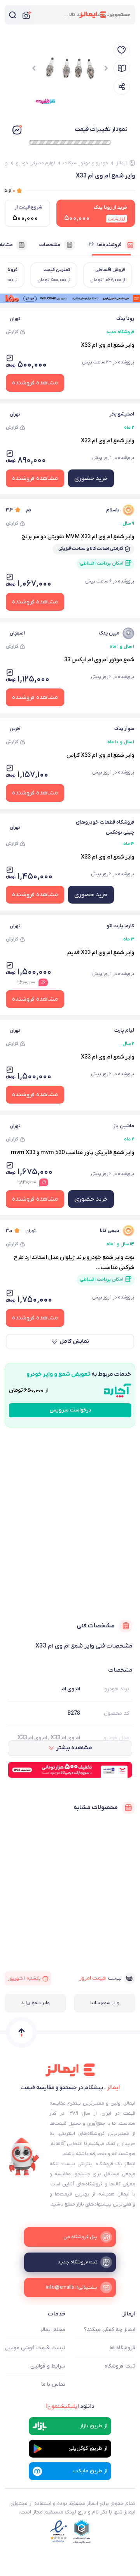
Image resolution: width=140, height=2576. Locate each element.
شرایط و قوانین (48, 2366)
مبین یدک (109, 633)
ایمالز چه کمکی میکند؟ (110, 2330)
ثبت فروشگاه (120, 2366)
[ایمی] (24, 2157)
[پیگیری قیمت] (122, 50)
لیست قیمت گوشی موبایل (35, 2348)
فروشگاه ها (122, 2348)
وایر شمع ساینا (105, 2003)
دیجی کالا (110, 1231)
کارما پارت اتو (120, 926)
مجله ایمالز (53, 2330)
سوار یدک (124, 729)
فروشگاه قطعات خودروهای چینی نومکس (105, 827)
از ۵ (10, 190)
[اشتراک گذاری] (122, 87)
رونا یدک (125, 319)
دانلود (70, 2406)
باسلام (113, 510)
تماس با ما (53, 2384)
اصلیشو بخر (122, 414)
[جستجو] (12, 15)
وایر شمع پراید (35, 2003)
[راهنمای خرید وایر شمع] (122, 68)
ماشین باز (124, 1126)
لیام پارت (124, 1030)
